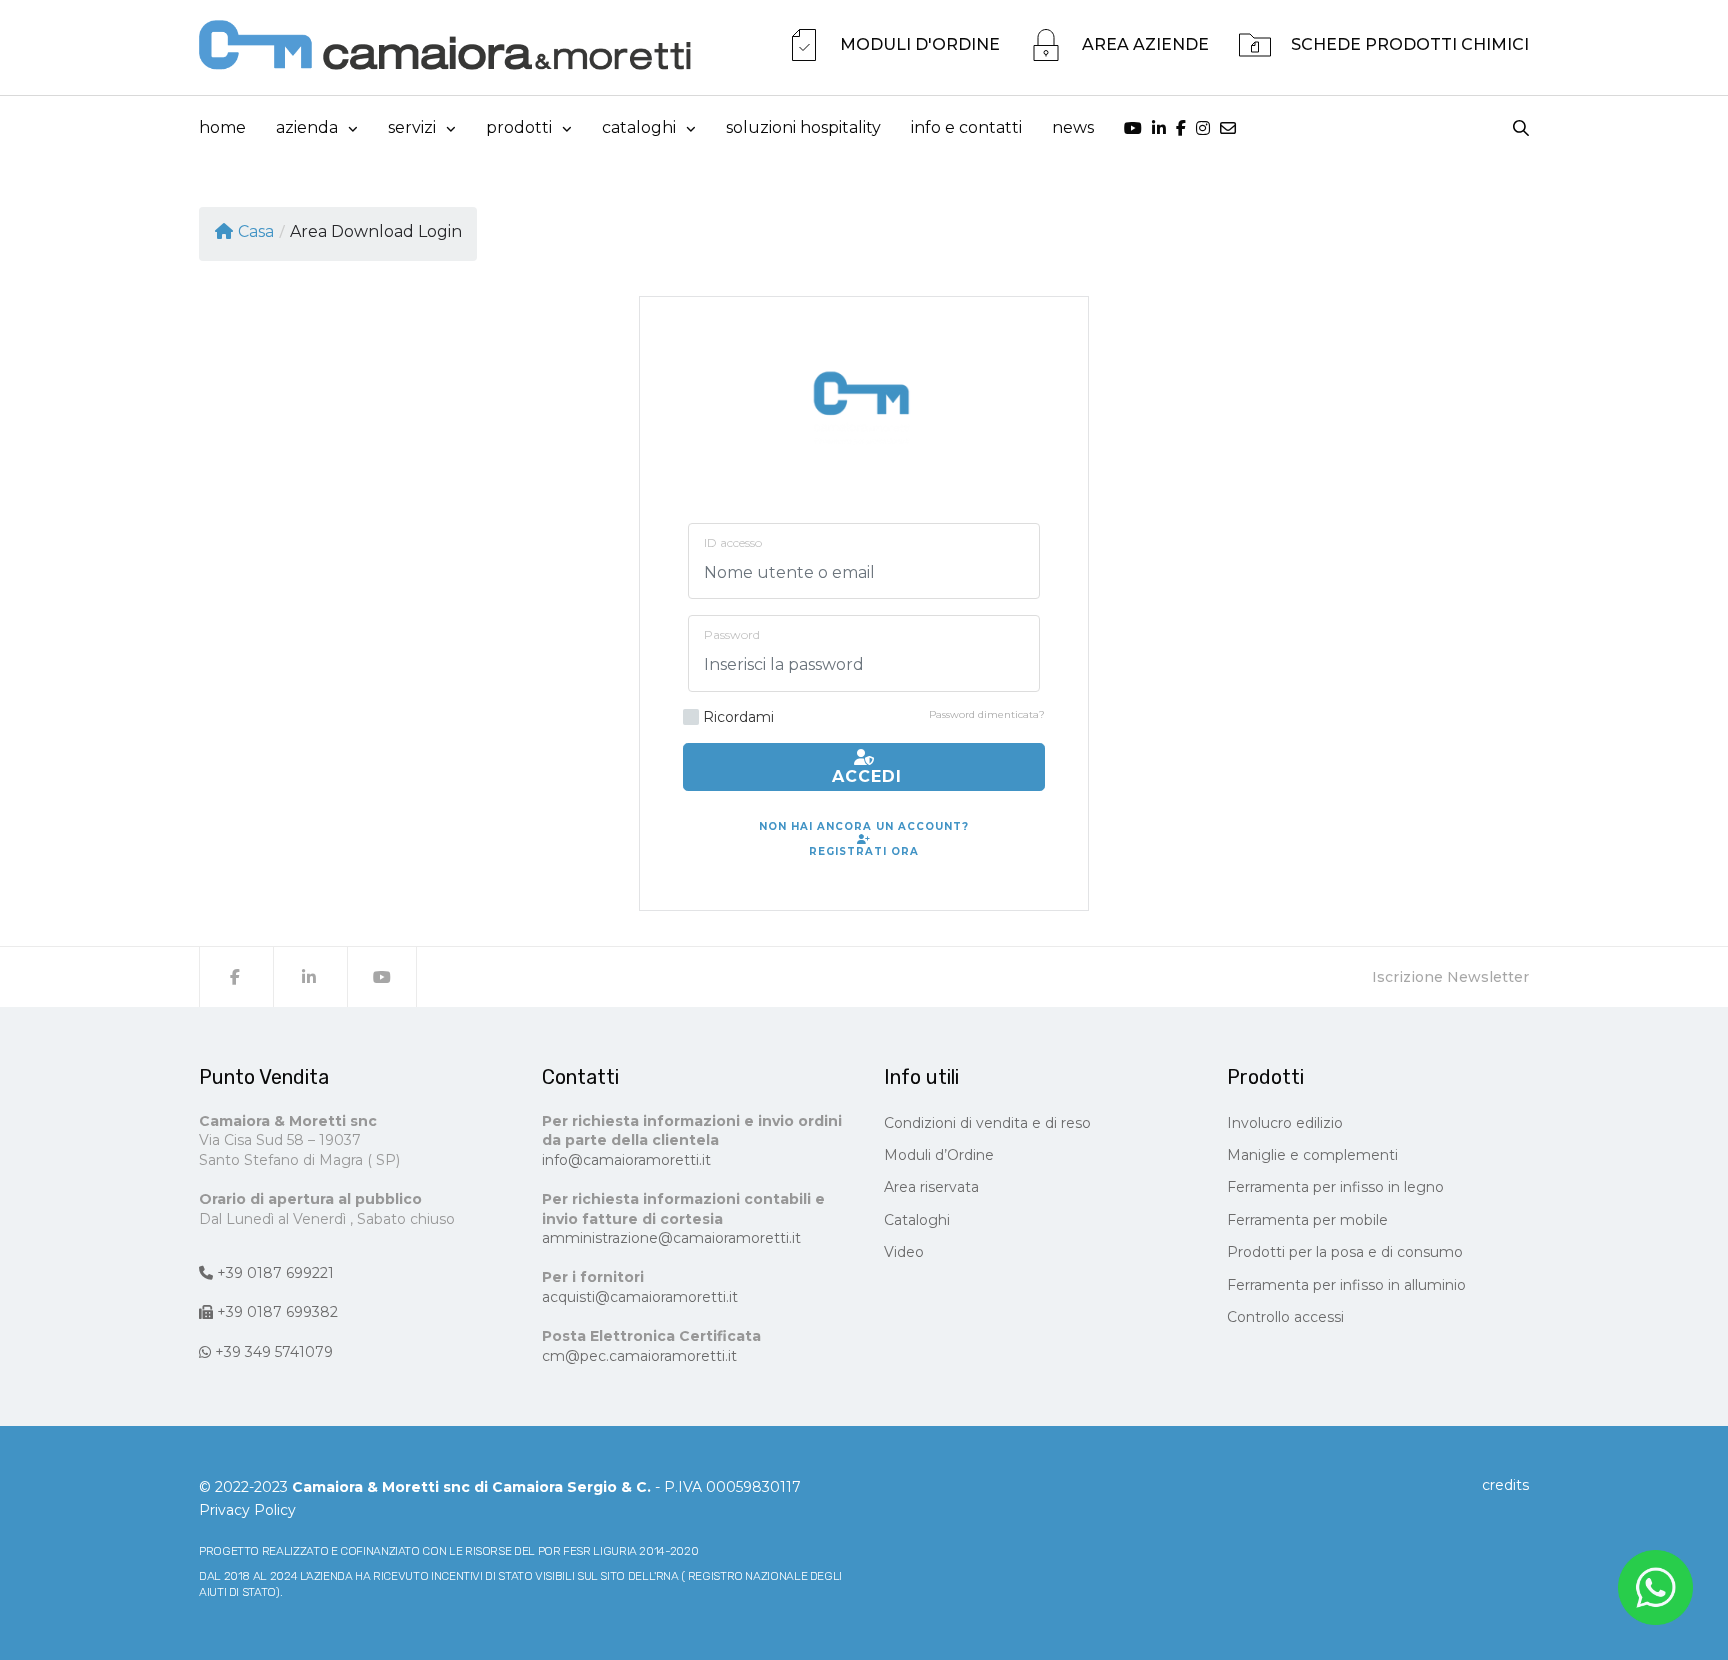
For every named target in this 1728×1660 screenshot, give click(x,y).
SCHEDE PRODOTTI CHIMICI (1410, 44)
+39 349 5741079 (272, 1352)
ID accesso (733, 542)
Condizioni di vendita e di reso (987, 1123)
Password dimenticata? (987, 714)
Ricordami (738, 717)
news (1073, 127)
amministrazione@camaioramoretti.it (671, 1238)
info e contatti (966, 127)
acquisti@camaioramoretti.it (640, 1297)
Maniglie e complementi (1312, 1155)
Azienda (307, 127)
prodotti (519, 127)
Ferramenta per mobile (1307, 1220)
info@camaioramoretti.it (626, 1160)
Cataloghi (917, 1220)
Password (732, 634)
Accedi (864, 776)
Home (222, 127)
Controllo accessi (1285, 1317)
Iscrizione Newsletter (1450, 977)
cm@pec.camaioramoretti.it (639, 1356)
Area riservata (931, 1187)
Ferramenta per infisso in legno (1335, 1187)
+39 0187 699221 (273, 1273)
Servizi (412, 127)
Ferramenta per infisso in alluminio (1346, 1285)
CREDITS (1505, 1485)
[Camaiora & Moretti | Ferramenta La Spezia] (445, 45)
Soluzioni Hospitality (803, 127)
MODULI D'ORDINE (920, 44)
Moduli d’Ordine (939, 1155)
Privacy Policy (247, 1510)
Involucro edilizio (1285, 1123)
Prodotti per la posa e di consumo (1345, 1252)
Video (904, 1252)
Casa (256, 231)
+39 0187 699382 (275, 1312)
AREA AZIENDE (1145, 44)
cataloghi (639, 127)
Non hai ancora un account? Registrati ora (864, 839)
